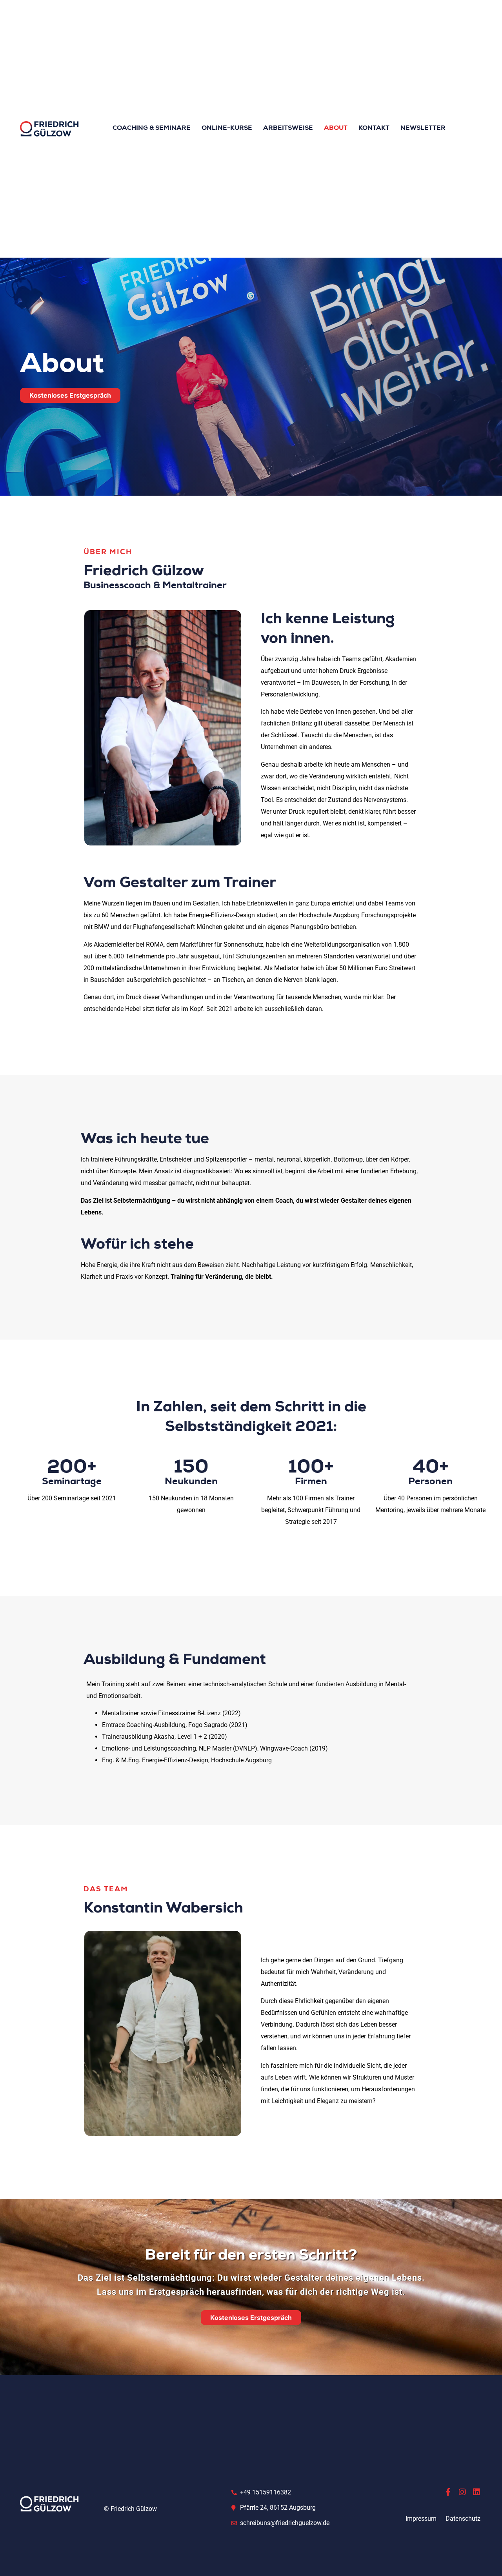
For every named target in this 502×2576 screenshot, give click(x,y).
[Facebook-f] (448, 2492)
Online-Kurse (227, 129)
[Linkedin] (477, 2492)
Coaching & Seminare (152, 129)
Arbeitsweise (288, 129)
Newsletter (423, 129)
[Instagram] (462, 2492)
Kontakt (374, 129)
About (336, 129)
